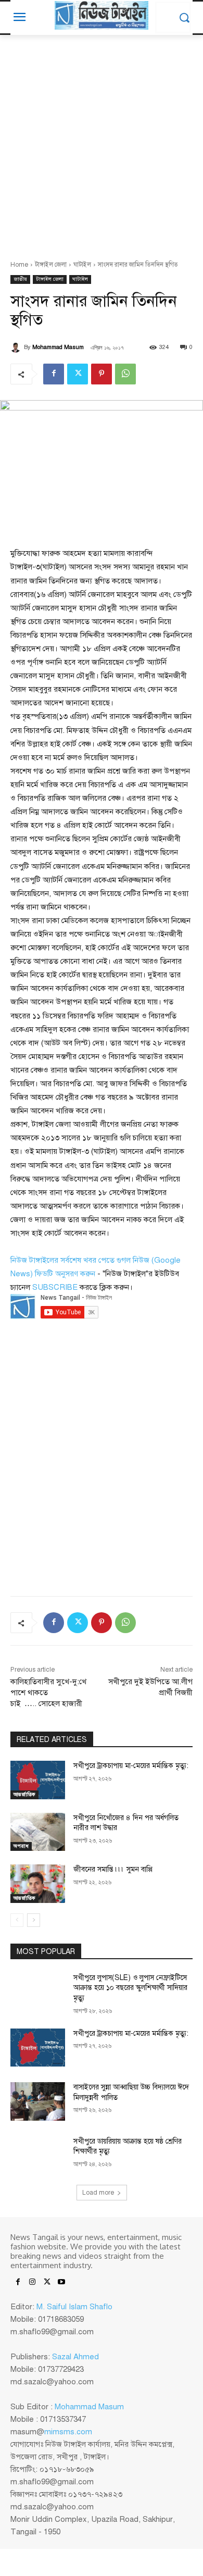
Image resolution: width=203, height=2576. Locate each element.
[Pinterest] (102, 374)
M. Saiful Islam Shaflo (74, 2307)
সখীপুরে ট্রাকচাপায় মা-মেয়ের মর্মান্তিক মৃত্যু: (131, 1766)
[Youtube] (61, 2283)
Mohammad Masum (58, 347)
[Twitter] (78, 374)
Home (19, 265)
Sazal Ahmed (75, 2357)
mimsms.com (68, 2432)
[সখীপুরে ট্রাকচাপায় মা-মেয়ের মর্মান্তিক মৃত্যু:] (38, 1780)
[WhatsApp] (125, 374)
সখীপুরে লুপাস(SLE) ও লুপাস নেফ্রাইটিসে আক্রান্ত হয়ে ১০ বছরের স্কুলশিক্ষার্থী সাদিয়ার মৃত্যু (130, 1988)
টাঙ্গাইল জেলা (51, 265)
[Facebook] (54, 374)
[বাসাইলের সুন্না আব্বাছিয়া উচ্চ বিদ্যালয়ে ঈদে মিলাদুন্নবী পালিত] (38, 2101)
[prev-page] (17, 1920)
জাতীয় (20, 279)
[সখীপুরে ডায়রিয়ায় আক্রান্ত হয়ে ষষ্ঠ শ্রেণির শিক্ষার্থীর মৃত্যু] (38, 2156)
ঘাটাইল (82, 265)
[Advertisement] (102, 142)
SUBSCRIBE (55, 1287)
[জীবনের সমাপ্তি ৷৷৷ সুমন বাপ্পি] (38, 1884)
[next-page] (34, 1920)
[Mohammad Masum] (17, 347)
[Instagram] (32, 2283)
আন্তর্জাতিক (24, 1794)
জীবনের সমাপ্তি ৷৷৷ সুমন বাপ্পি (113, 1869)
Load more (98, 2193)
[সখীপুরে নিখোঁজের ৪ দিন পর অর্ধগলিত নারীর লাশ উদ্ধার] (38, 1832)
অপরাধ (21, 1846)
